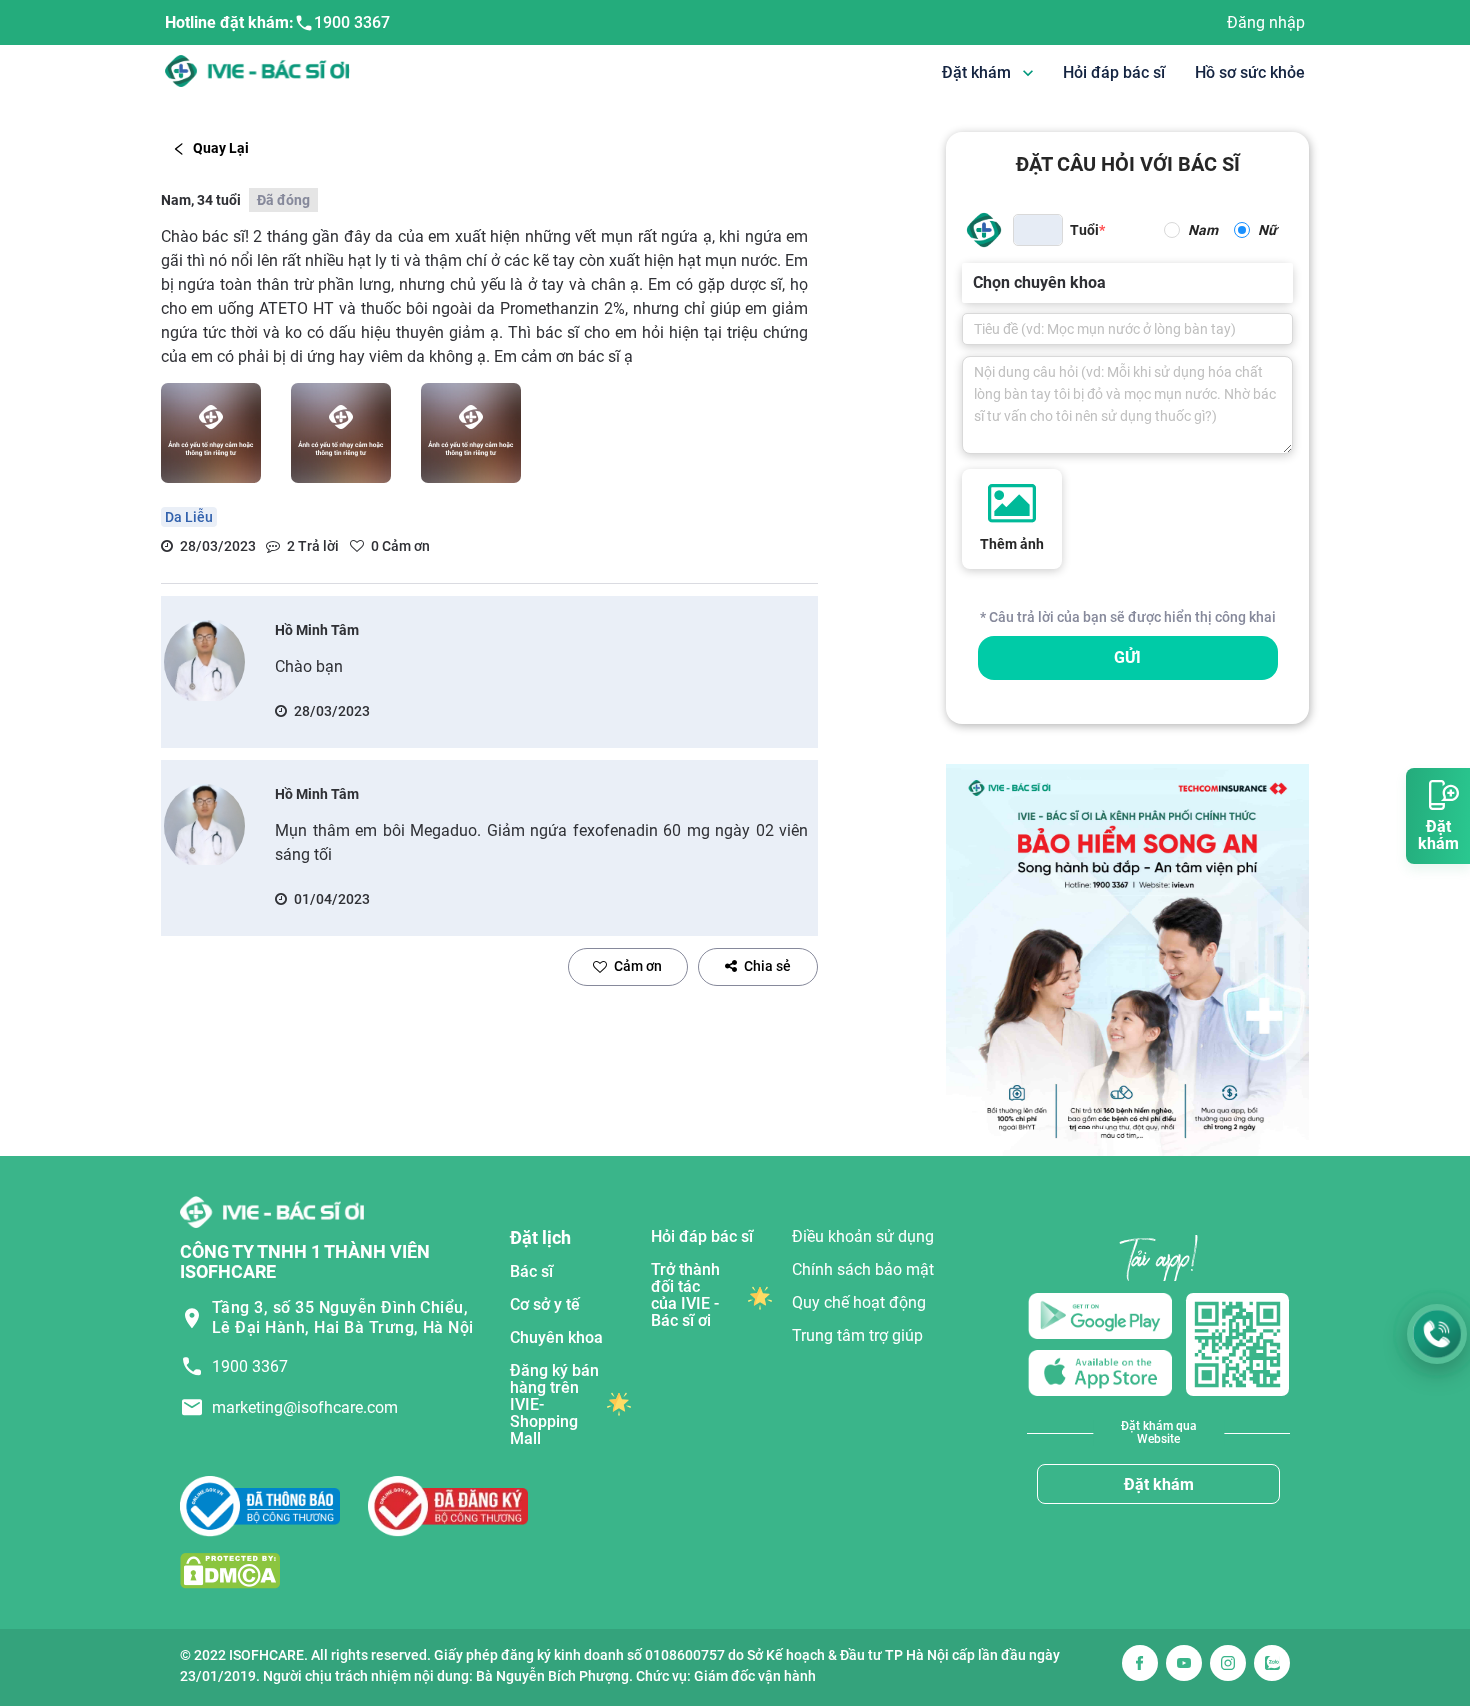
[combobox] (975, 283)
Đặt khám (1159, 1484)
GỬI (1127, 657)
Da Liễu (189, 517)
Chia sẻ (767, 966)
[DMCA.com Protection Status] (230, 1569)
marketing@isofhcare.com (305, 1407)
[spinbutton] (1038, 230)
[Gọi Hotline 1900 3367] (1437, 1334)
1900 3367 (352, 22)
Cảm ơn (638, 966)
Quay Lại (221, 148)
